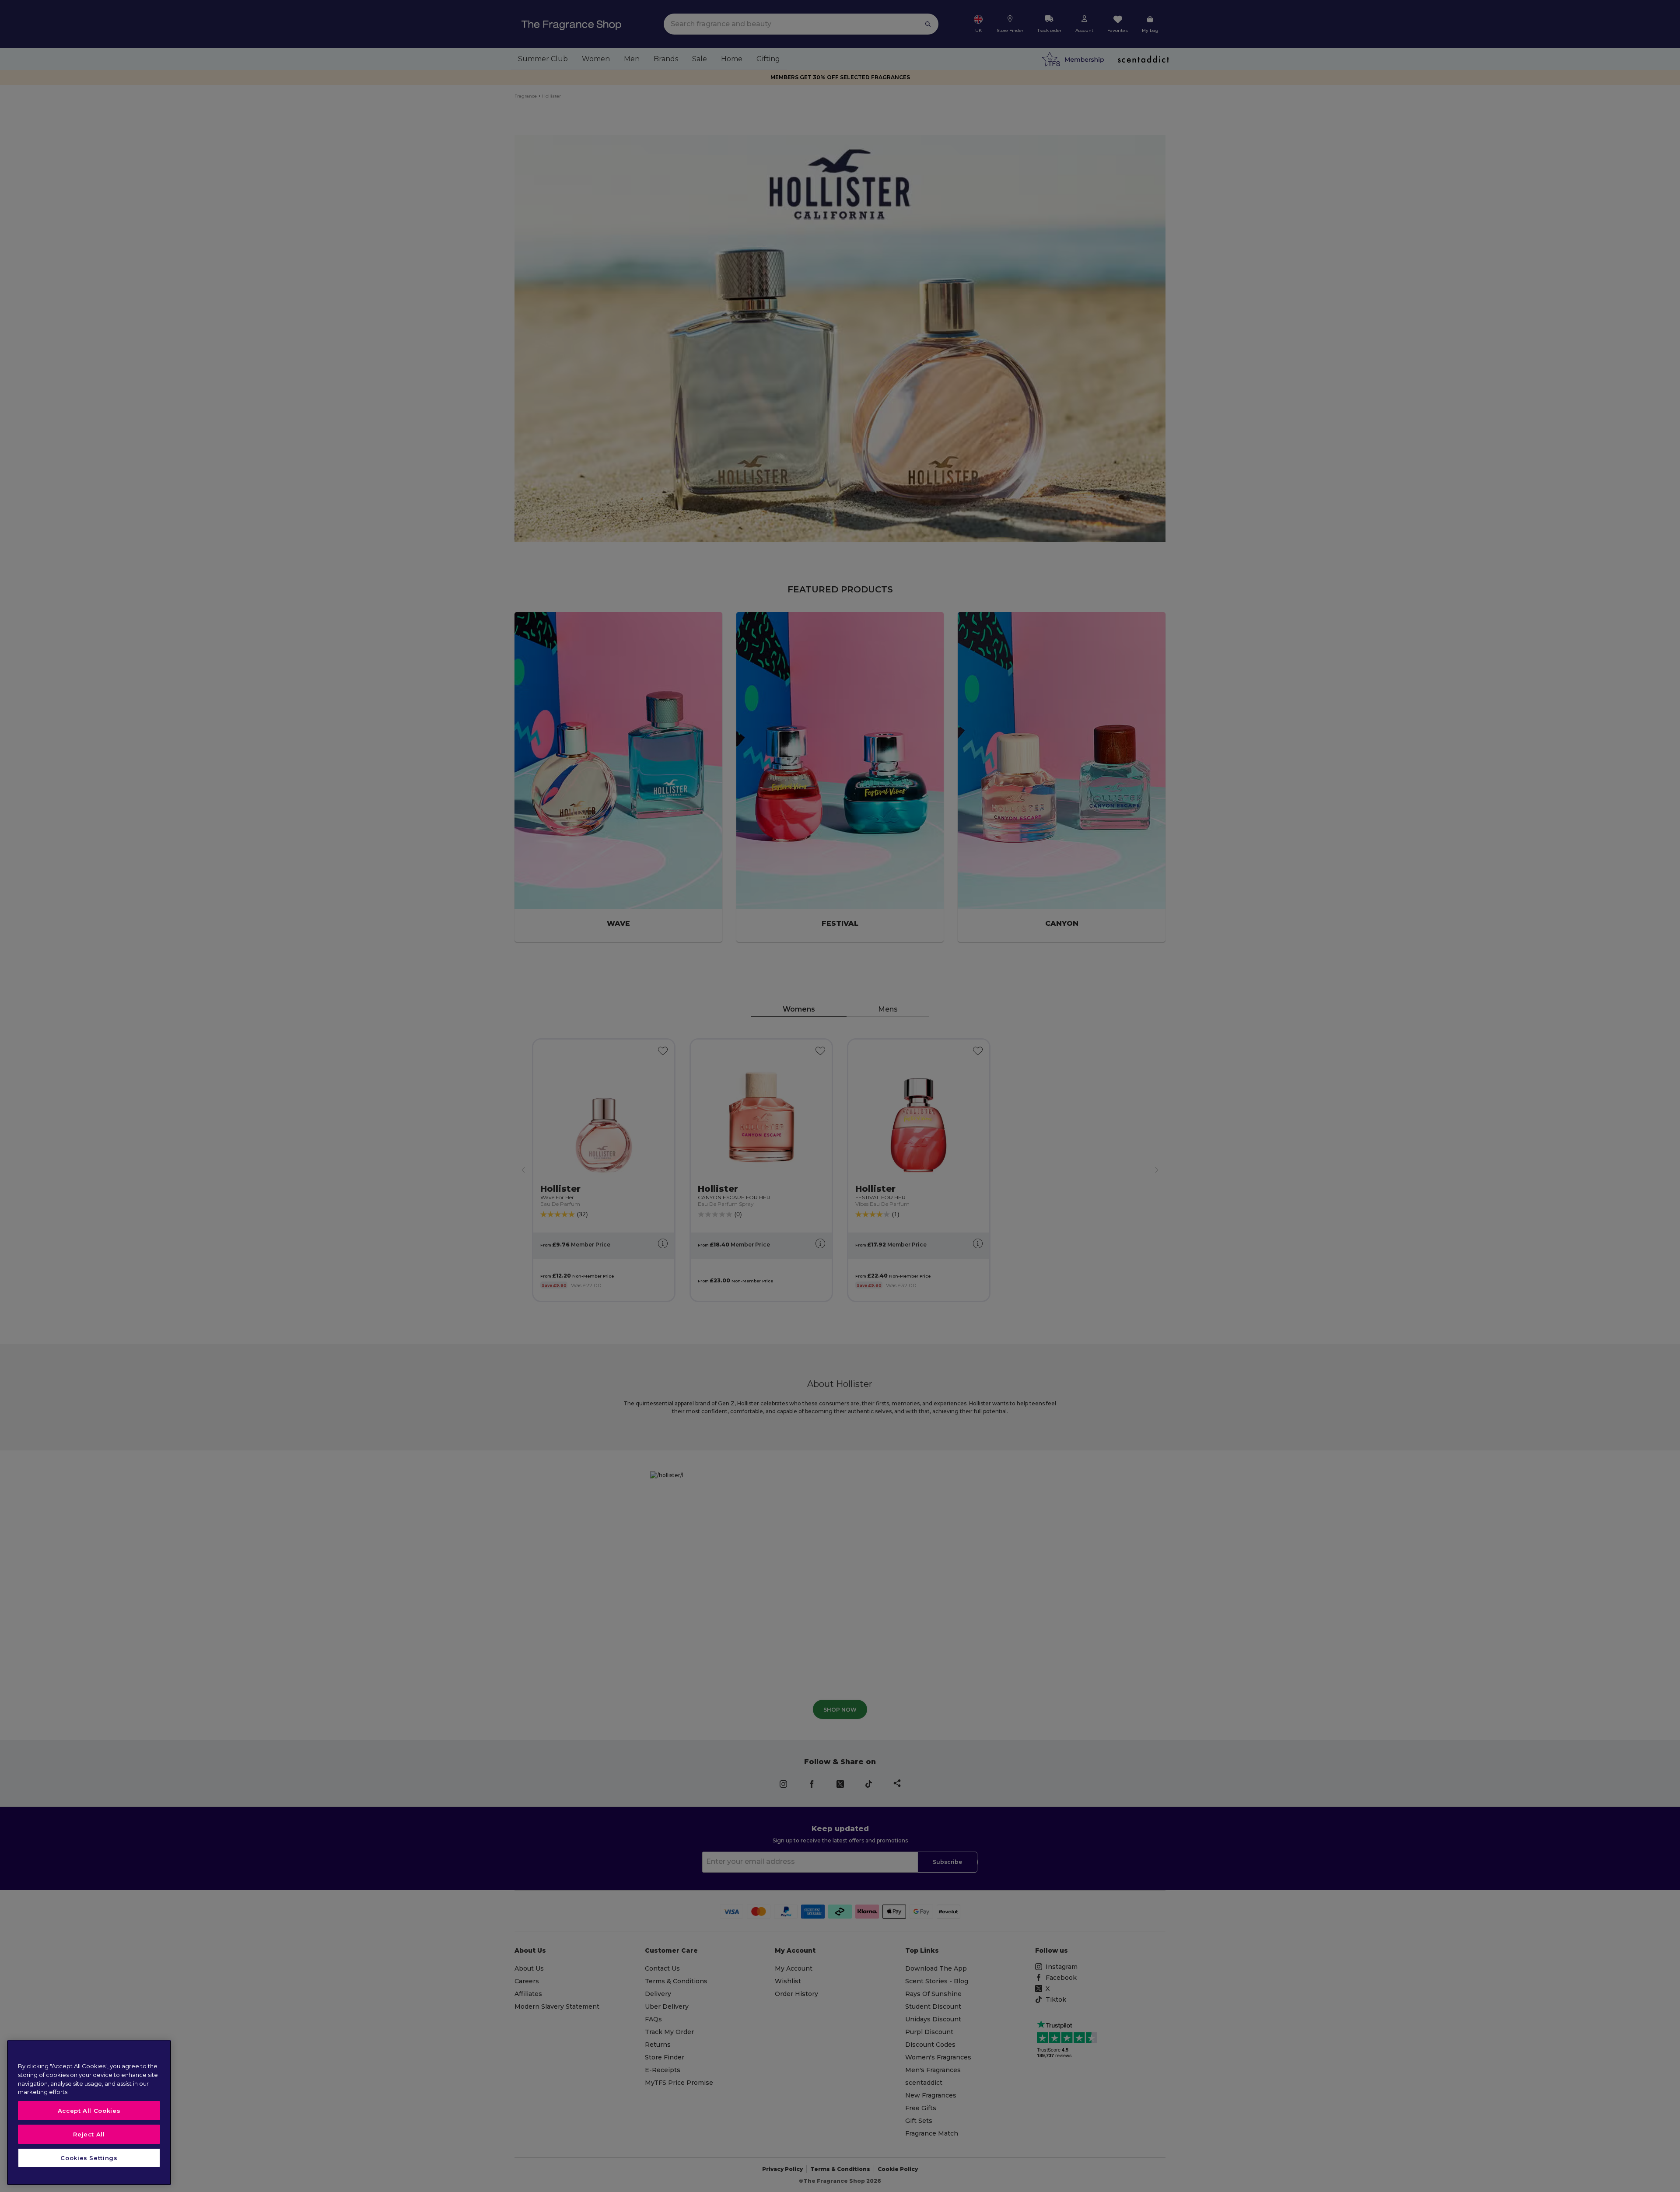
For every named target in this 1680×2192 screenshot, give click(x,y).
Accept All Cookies (89, 2111)
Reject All (89, 2134)
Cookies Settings (89, 2158)
